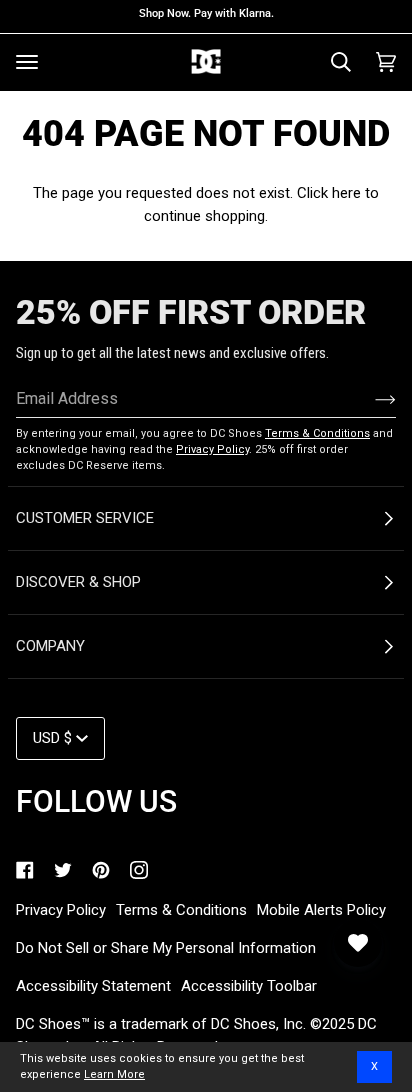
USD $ (52, 738)
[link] (25, 870)
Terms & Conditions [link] (181, 910)
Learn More (114, 1074)
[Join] (369, 399)
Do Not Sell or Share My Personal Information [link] (166, 948)
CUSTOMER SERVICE (85, 518)
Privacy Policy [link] (61, 910)
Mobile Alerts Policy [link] (321, 910)
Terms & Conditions (317, 433)
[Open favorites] (358, 943)
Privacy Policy (212, 449)
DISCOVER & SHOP (78, 582)
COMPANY (50, 646)
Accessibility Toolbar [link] (249, 986)
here (346, 193)
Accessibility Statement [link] (93, 986)
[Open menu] (27, 62)
